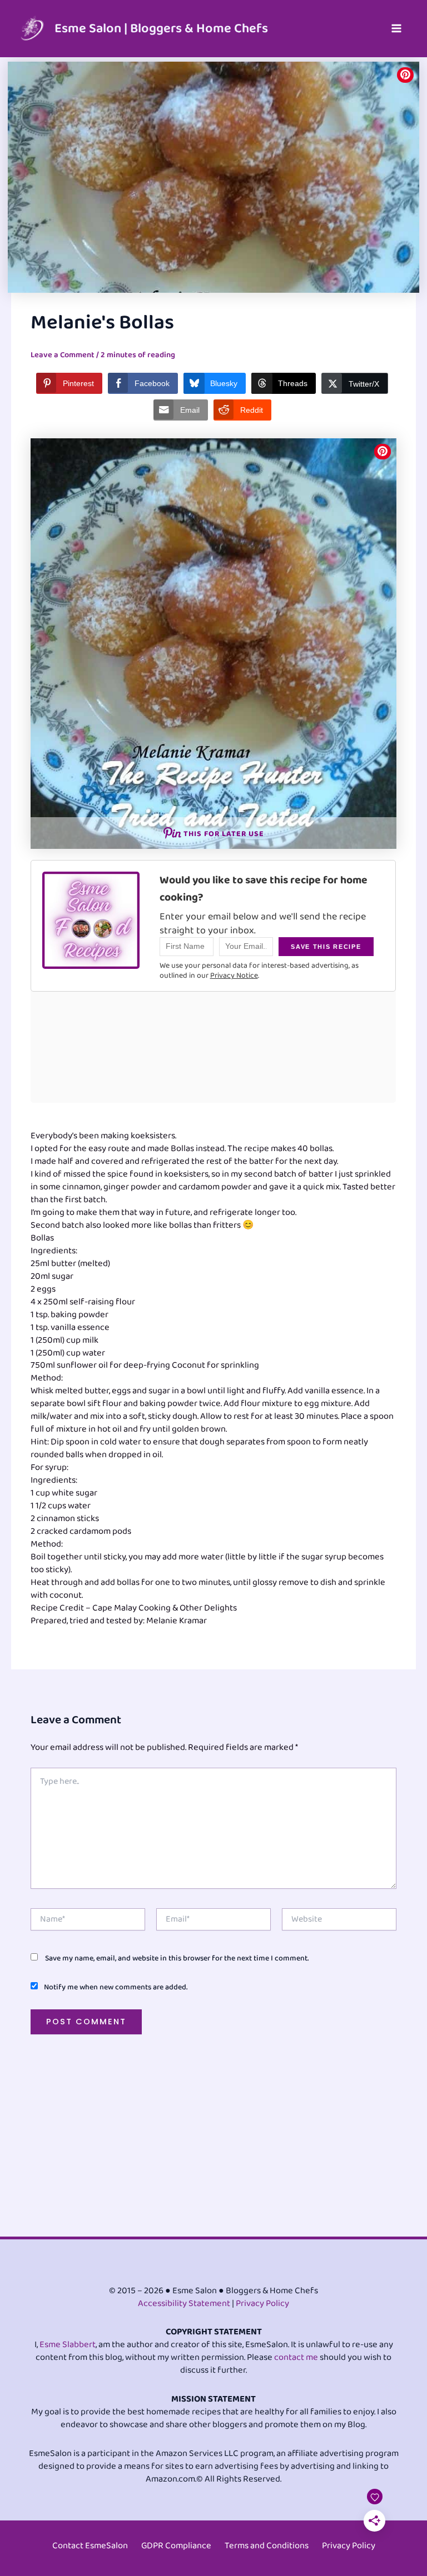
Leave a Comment (63, 355)
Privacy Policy (262, 2304)
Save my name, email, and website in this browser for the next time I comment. (177, 1958)
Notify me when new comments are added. (116, 1987)
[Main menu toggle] (396, 29)
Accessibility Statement (184, 2304)
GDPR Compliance (176, 2546)
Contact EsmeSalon (90, 2546)
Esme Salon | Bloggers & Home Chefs (161, 29)
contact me (296, 2357)
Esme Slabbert (68, 2345)
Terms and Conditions (267, 2546)
